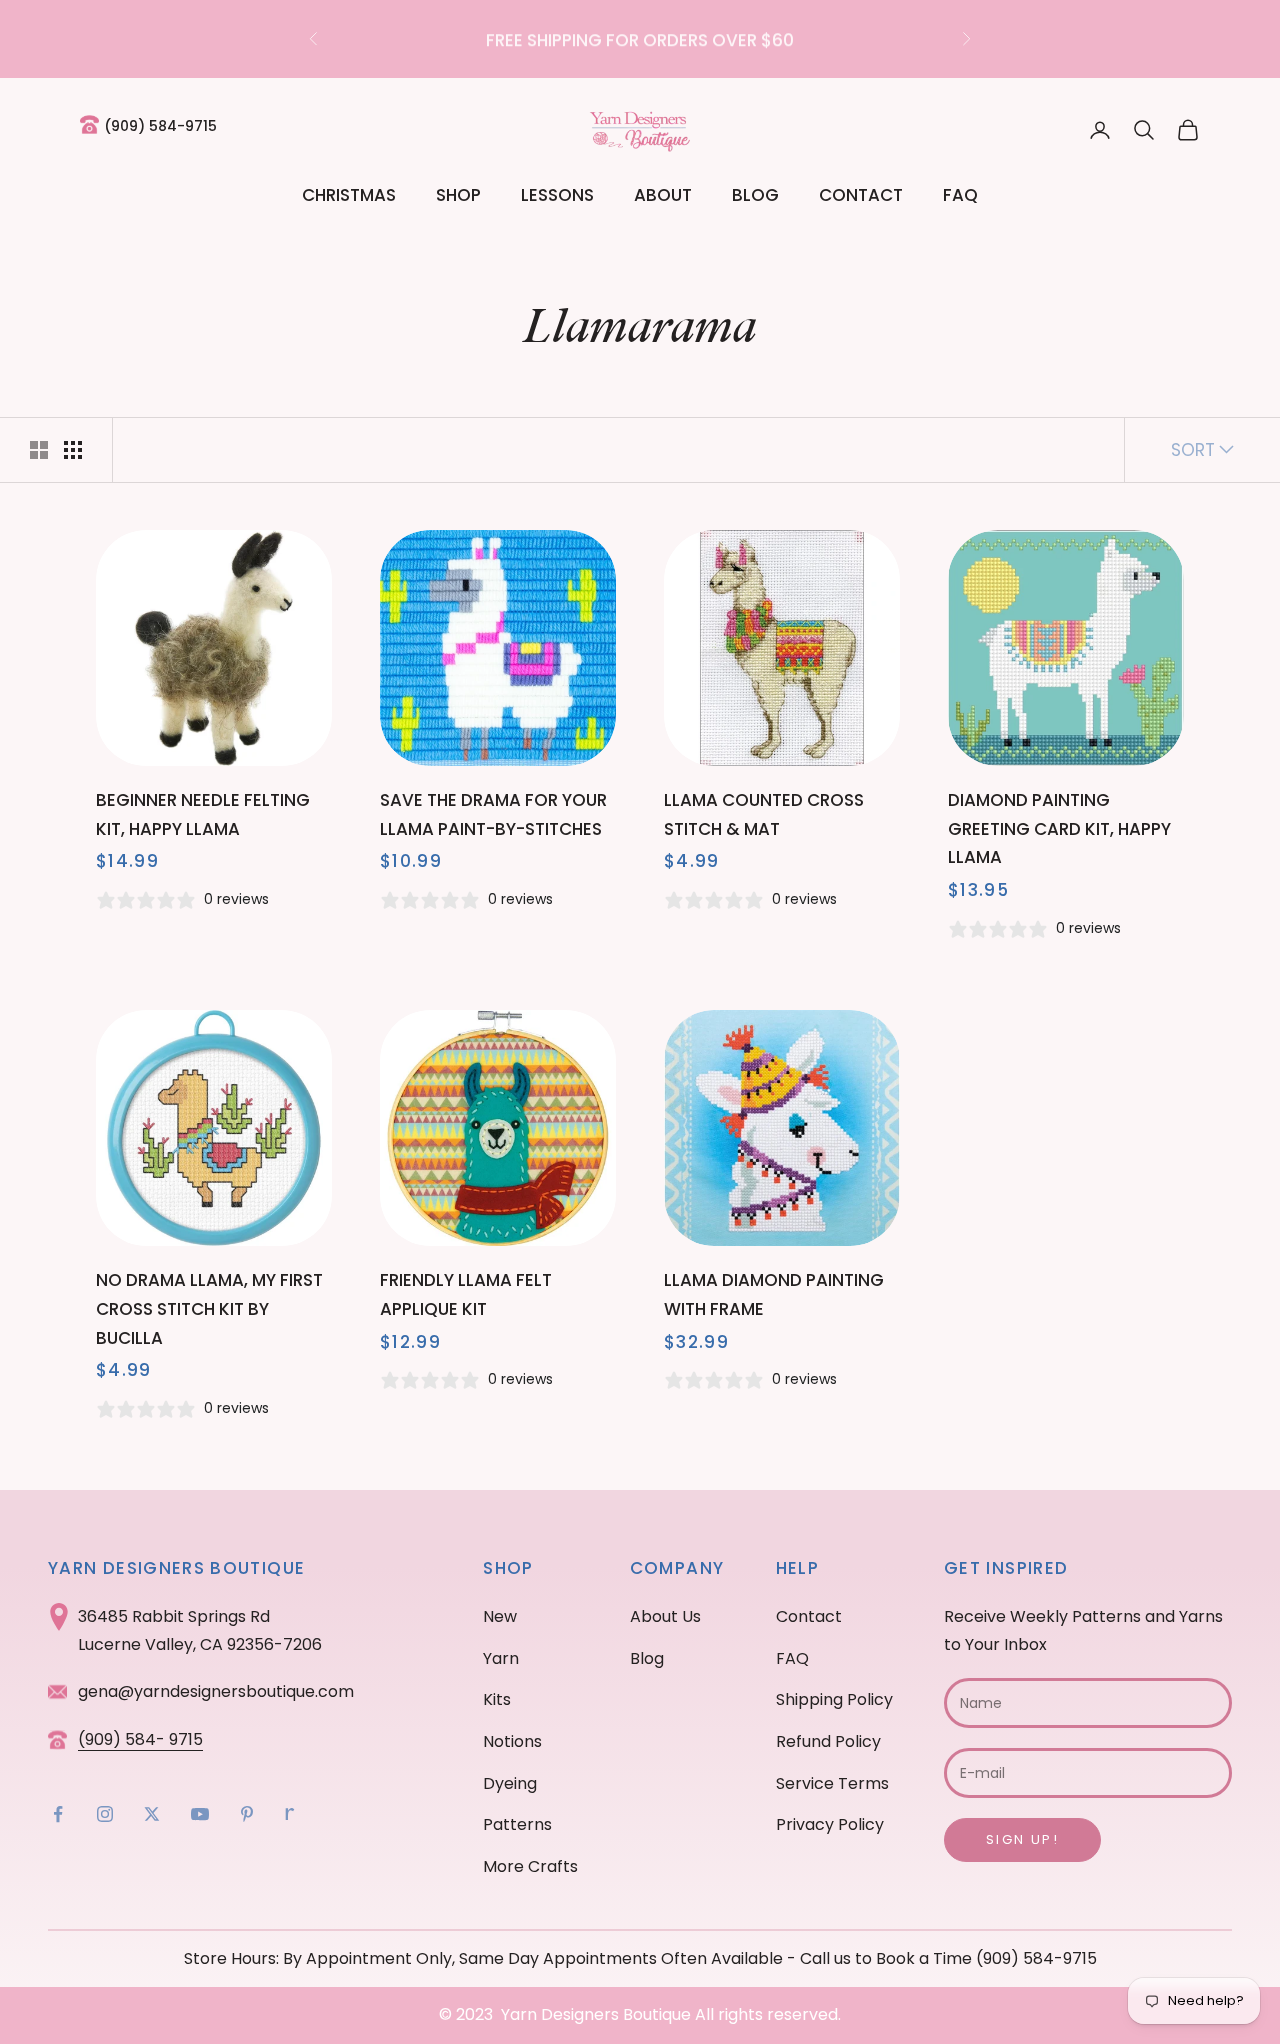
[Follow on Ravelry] (290, 1814)
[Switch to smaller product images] (73, 450)
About (663, 195)
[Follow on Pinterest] (247, 1814)
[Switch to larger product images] (39, 450)
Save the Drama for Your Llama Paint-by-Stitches (493, 814)
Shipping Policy (834, 1699)
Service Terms (832, 1783)
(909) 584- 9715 (140, 1739)
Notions (512, 1741)
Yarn (501, 1658)
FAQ (960, 195)
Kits (497, 1699)
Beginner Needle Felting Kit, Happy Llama (203, 814)
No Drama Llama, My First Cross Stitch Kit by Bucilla (209, 1309)
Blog (755, 195)
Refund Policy (828, 1741)
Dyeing (510, 1783)
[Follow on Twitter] (152, 1814)
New (500, 1616)
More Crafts (530, 1866)
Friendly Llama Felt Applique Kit (466, 1294)
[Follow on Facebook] (58, 1814)
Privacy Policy (830, 1824)
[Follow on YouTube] (200, 1814)
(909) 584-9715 (160, 126)
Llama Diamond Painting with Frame (774, 1294)
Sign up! (1022, 1839)
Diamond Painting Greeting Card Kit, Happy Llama (1059, 829)
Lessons (557, 195)
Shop (458, 195)
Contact (861, 195)
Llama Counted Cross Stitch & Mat (764, 814)
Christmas (349, 195)
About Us (665, 1616)
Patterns (517, 1824)
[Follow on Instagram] (105, 1814)
